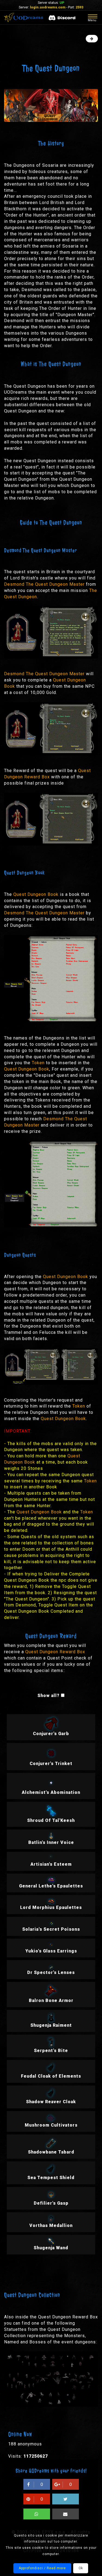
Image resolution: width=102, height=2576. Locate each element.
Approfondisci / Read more (42, 2568)
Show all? (49, 1696)
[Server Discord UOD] (62, 18)
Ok (81, 2568)
